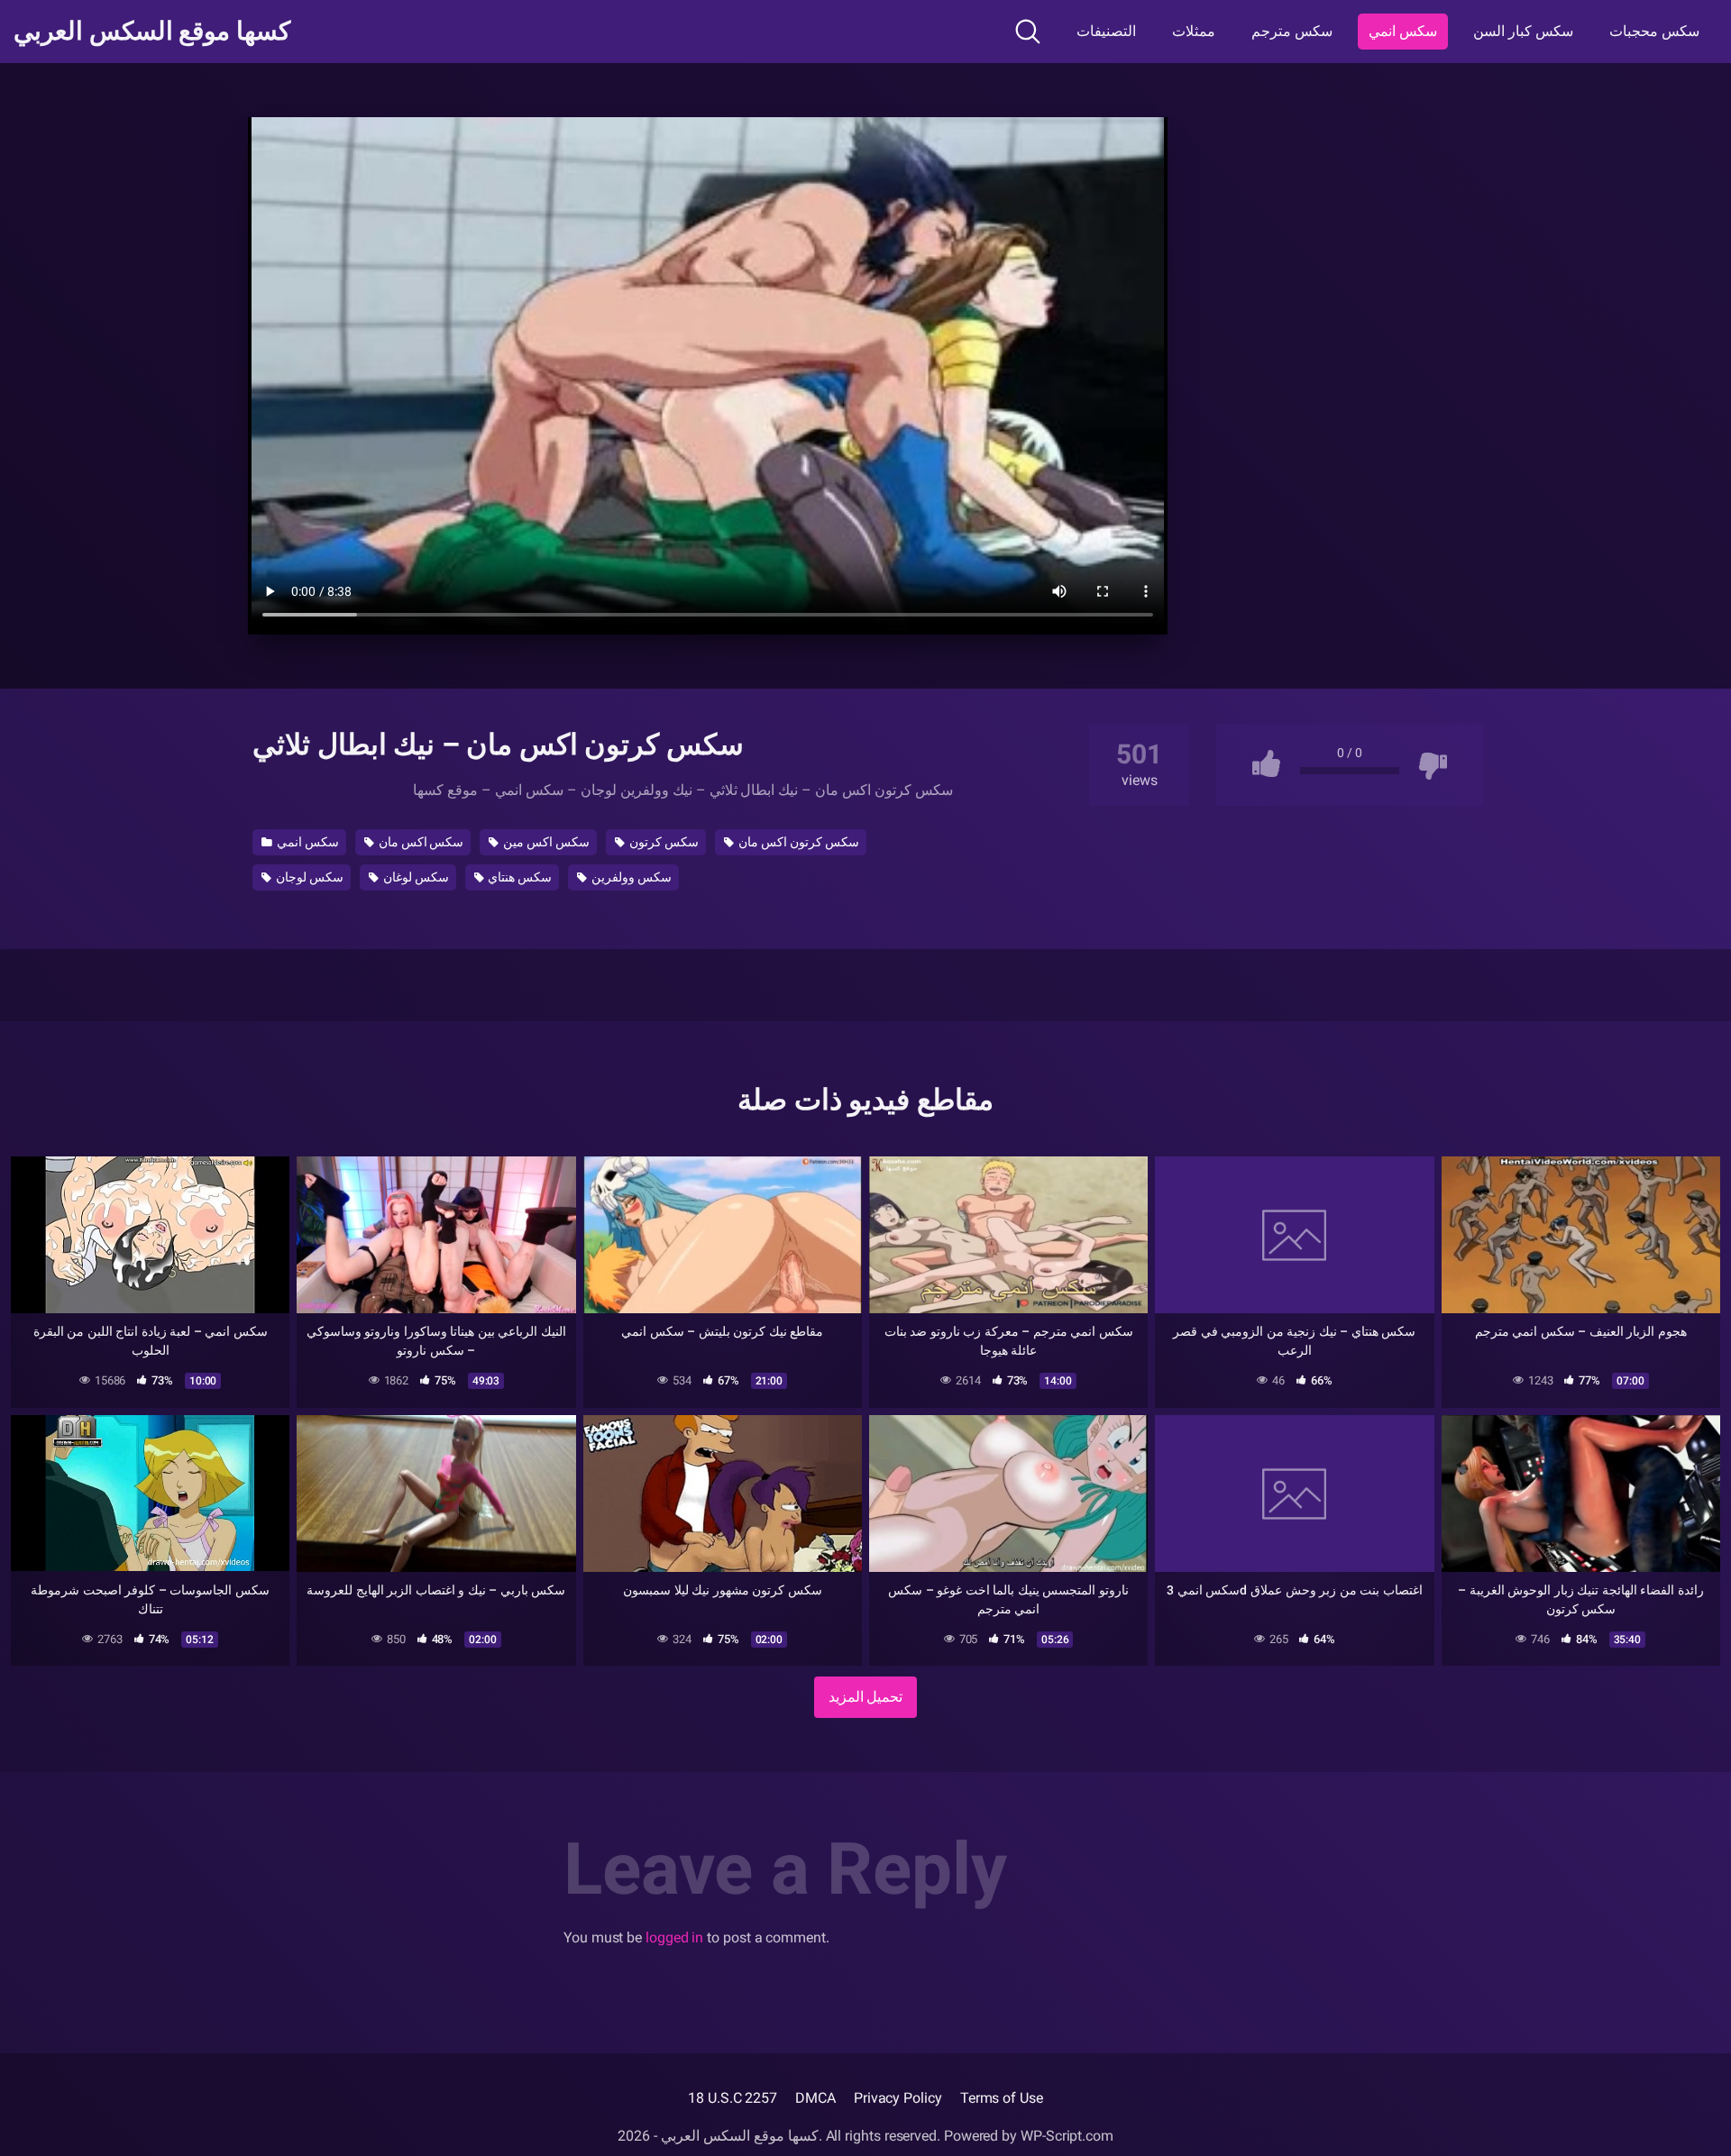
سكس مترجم (1292, 31)
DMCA (815, 2098)
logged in (674, 1937)
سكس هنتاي (518, 877)
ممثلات (1194, 31)
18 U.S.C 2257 (733, 2098)
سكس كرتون (663, 842)
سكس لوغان (415, 877)
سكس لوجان (308, 877)
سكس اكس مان (420, 842)
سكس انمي (1403, 31)
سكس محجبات (1654, 31)
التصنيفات (1106, 31)
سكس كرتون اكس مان (797, 842)
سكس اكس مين (545, 842)
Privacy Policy (898, 2098)
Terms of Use (1002, 2098)
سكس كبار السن (1523, 31)
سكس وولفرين (630, 877)
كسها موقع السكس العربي (152, 32)
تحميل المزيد (866, 1697)
